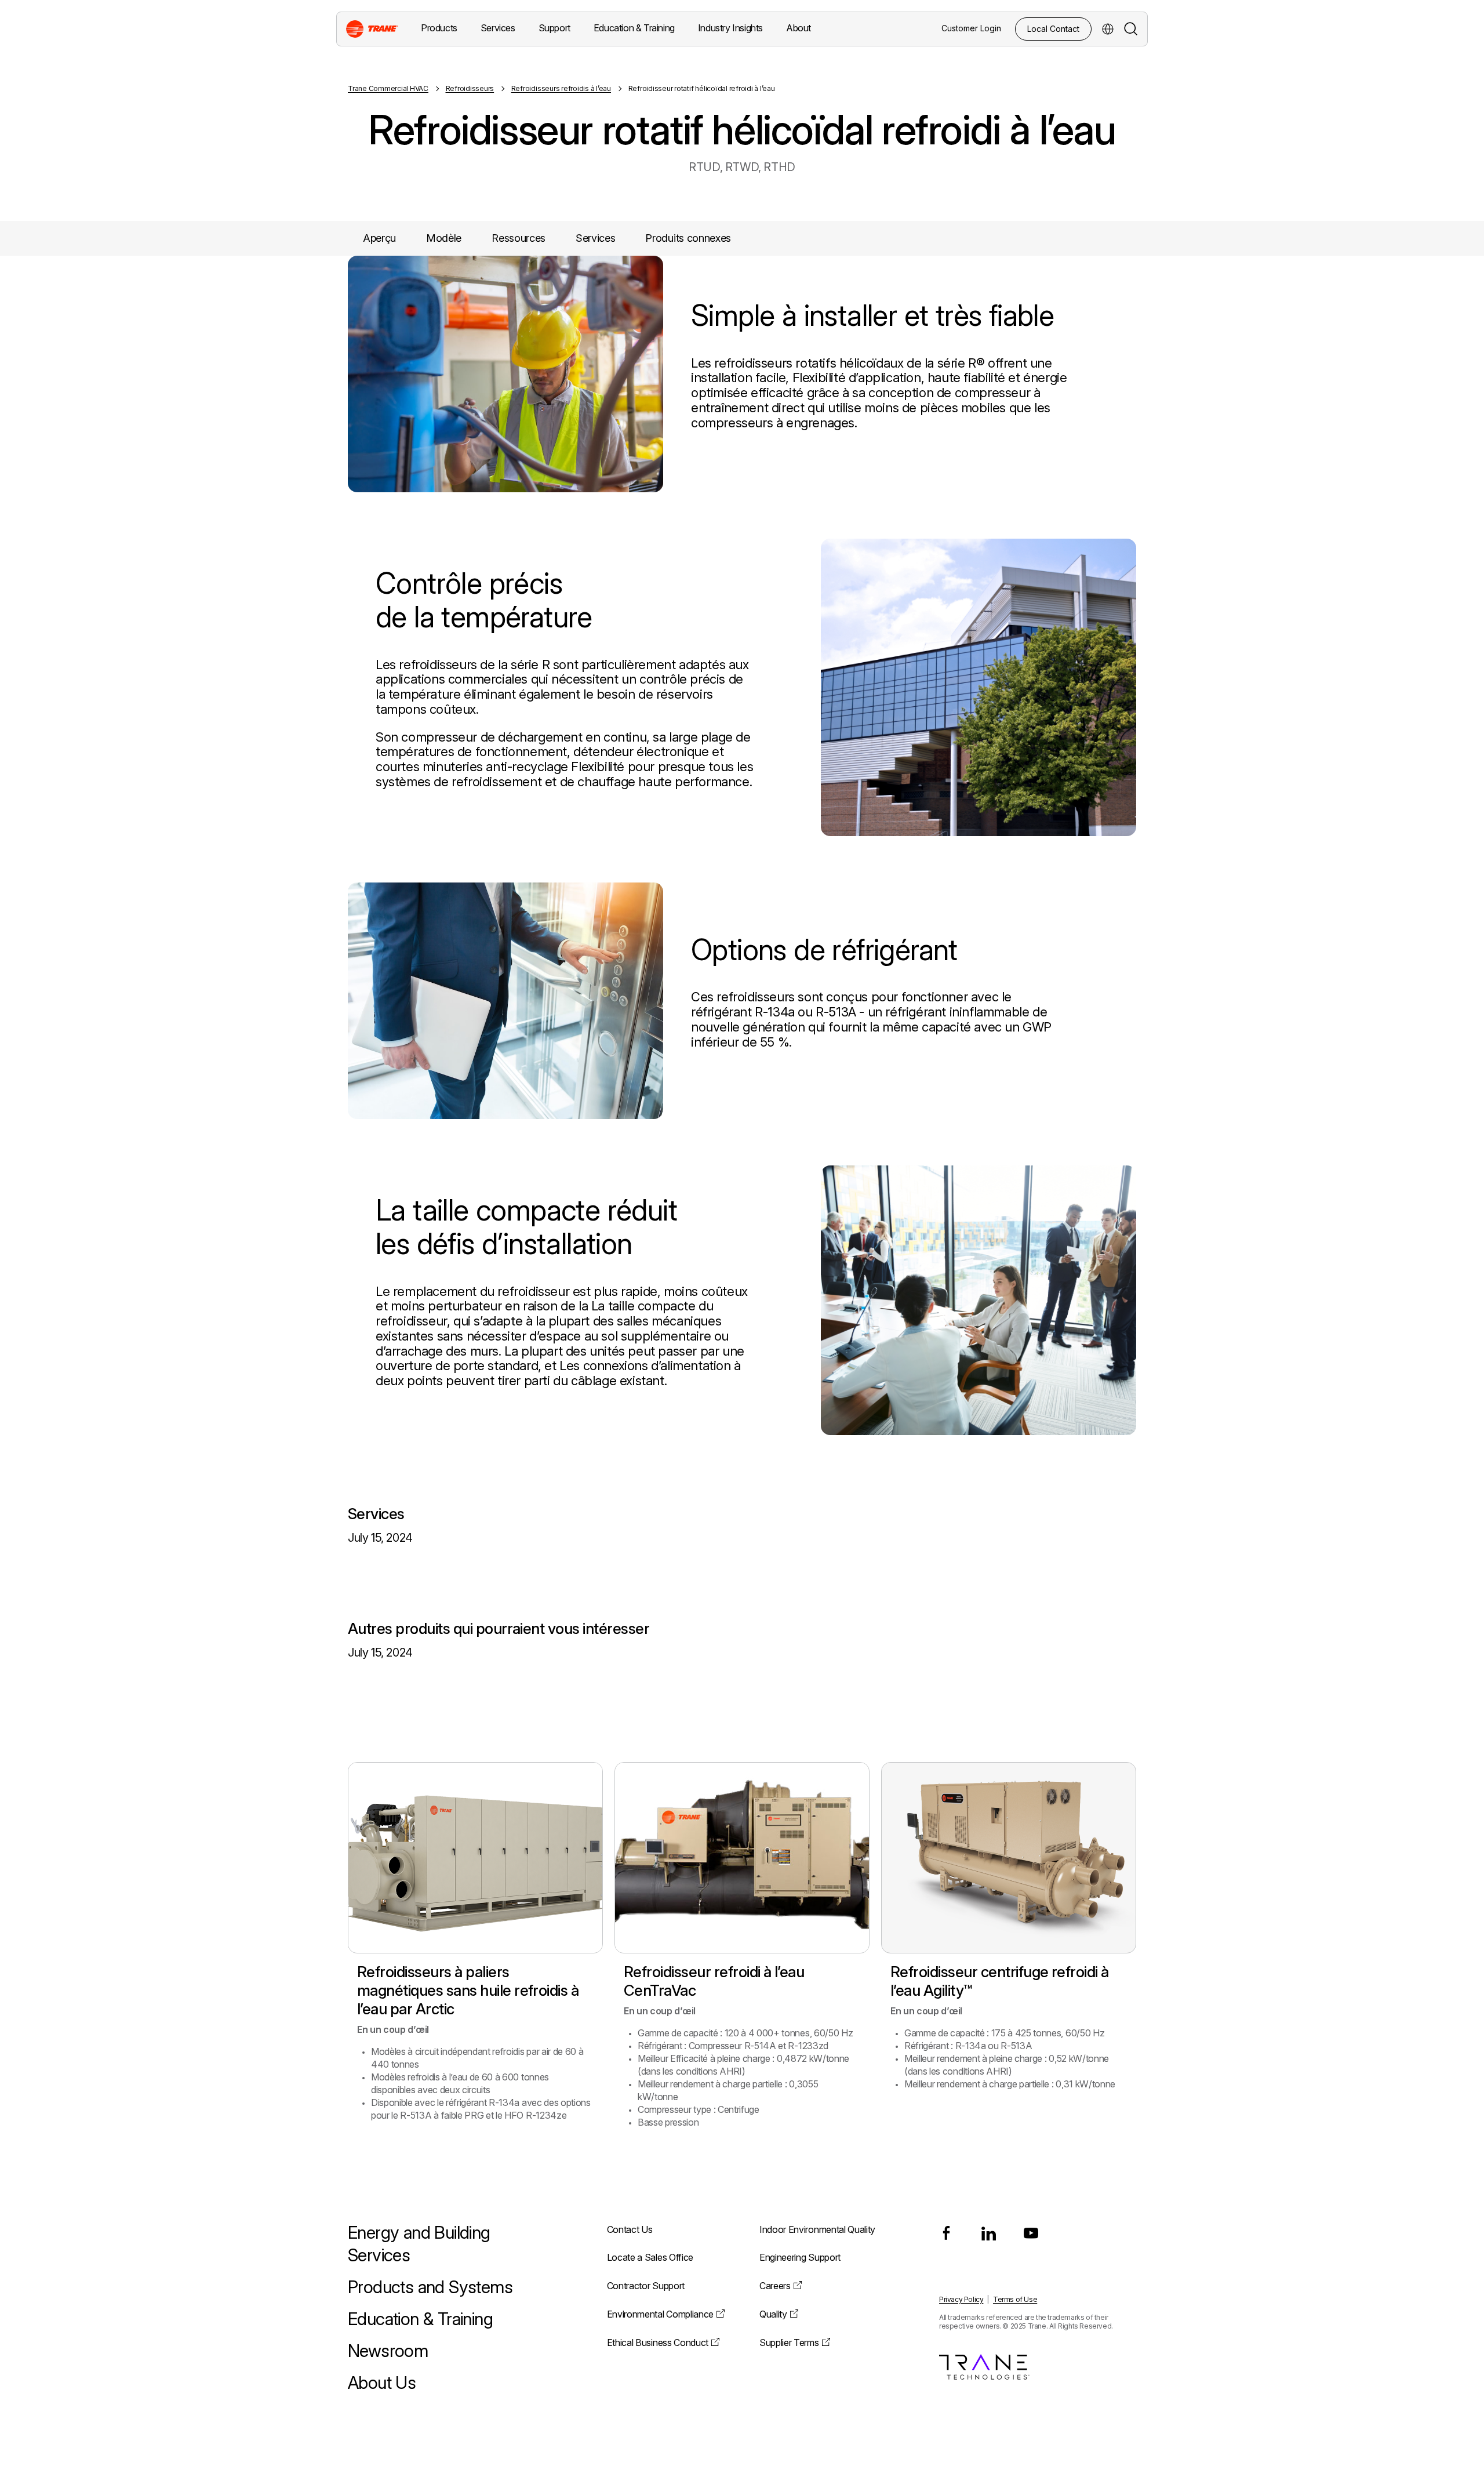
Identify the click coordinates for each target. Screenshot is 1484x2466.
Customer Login (971, 28)
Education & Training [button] (634, 28)
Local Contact (1053, 29)
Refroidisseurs (470, 88)
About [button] (799, 28)
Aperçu (379, 238)
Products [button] (439, 28)
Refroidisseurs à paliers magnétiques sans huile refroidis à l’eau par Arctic (468, 1990)
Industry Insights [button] (730, 28)
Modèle (444, 238)
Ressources (519, 238)
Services (595, 238)
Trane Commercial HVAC (388, 88)
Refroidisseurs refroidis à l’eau (561, 88)
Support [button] (554, 28)
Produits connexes (688, 238)
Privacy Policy (961, 2299)
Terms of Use (1015, 2299)
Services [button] (498, 28)
